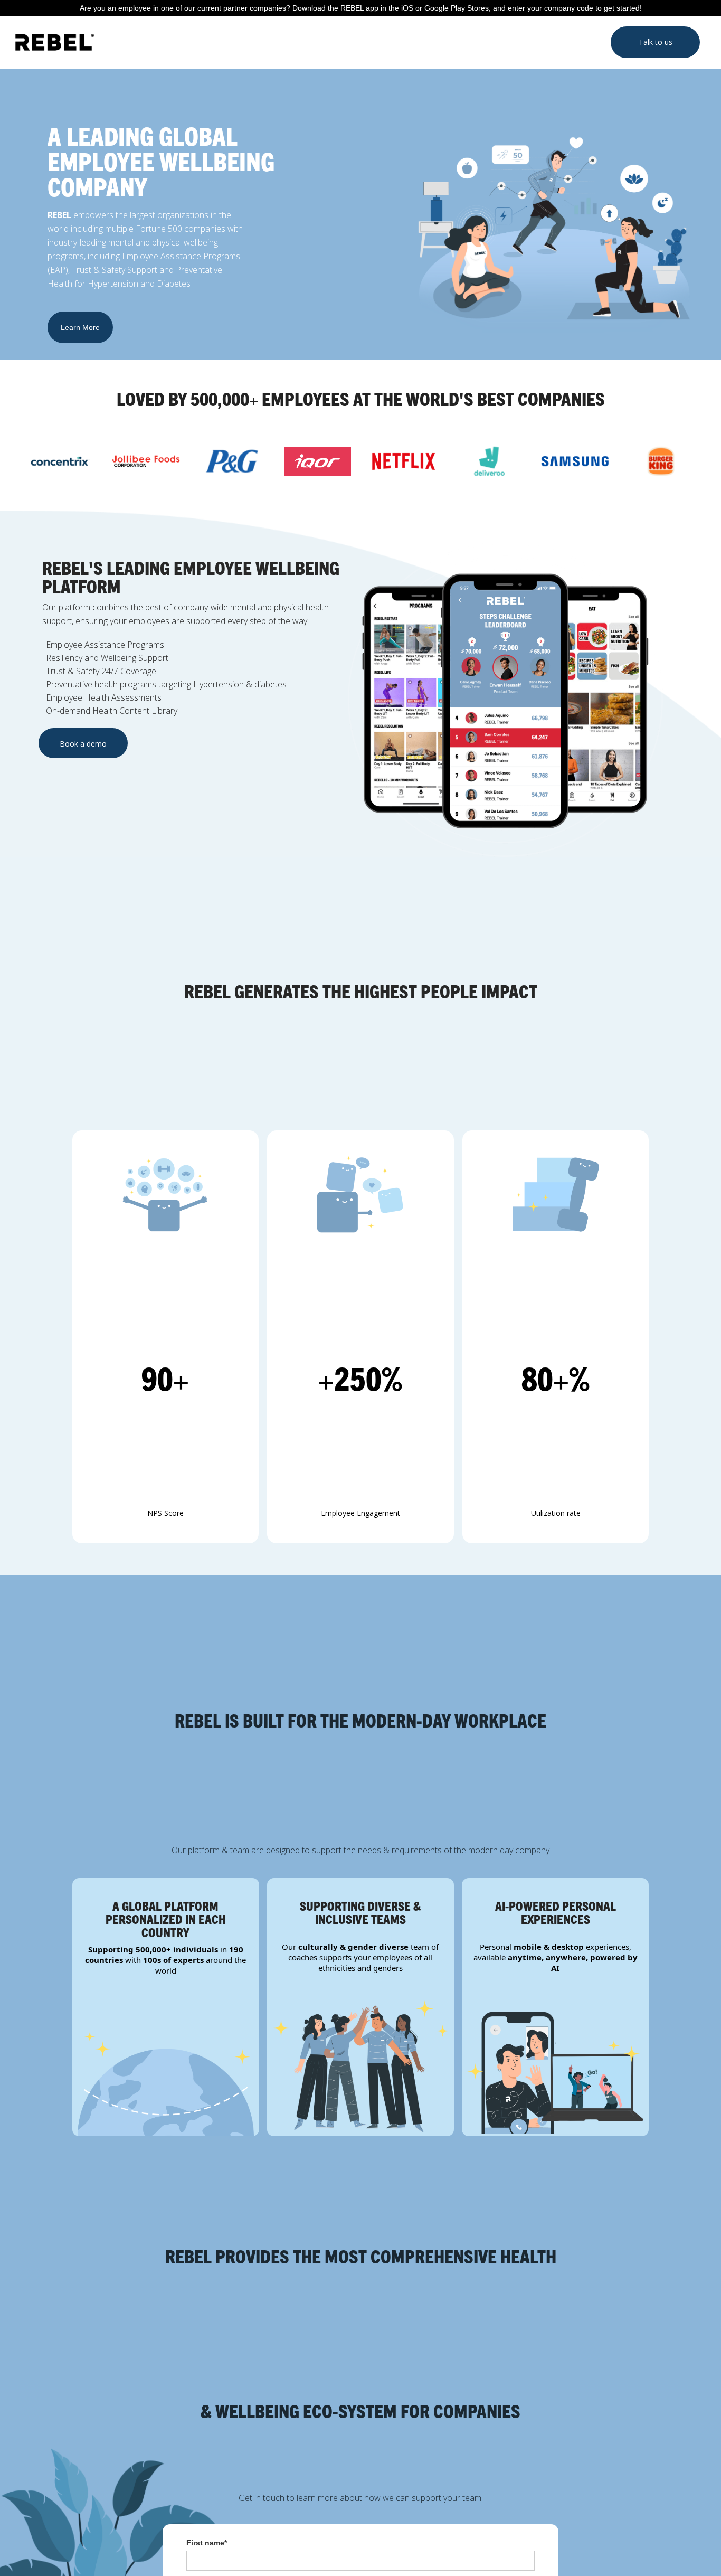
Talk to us (656, 42)
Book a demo (83, 744)
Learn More (80, 327)
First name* (207, 2543)
